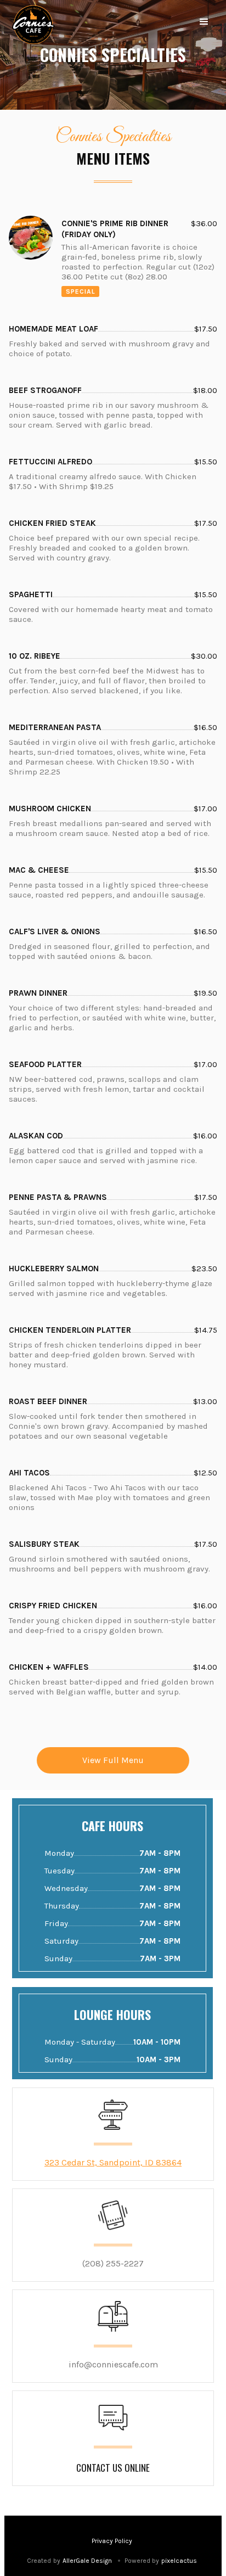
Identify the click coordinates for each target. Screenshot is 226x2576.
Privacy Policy (112, 2541)
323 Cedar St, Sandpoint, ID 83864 (113, 2162)
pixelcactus (179, 2561)
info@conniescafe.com (113, 2364)
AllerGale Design (87, 2561)
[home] (33, 25)
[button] (204, 22)
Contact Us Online (113, 2468)
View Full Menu (113, 1760)
